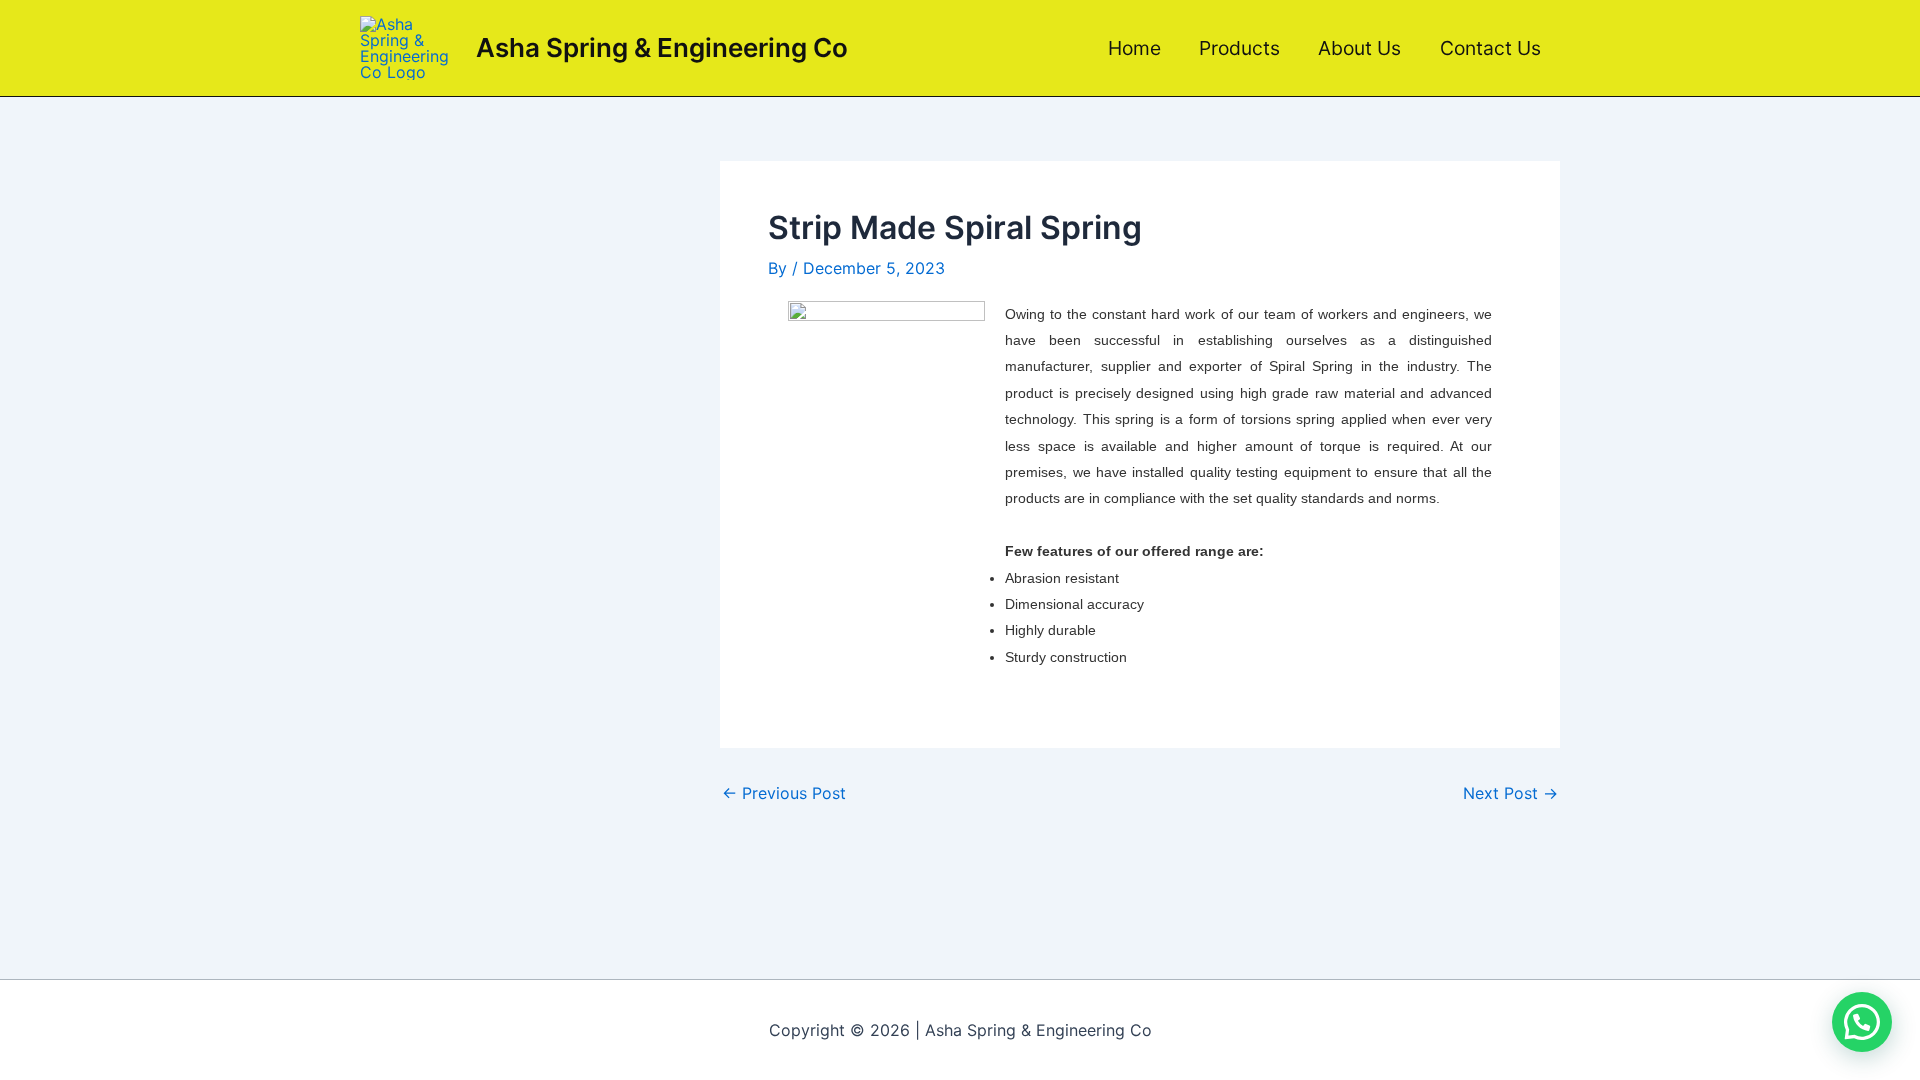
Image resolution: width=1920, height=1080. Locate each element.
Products (1239, 48)
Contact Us (1490, 48)
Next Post (1510, 793)
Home (1134, 48)
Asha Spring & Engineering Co (662, 47)
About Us (1359, 48)
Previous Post (784, 793)
